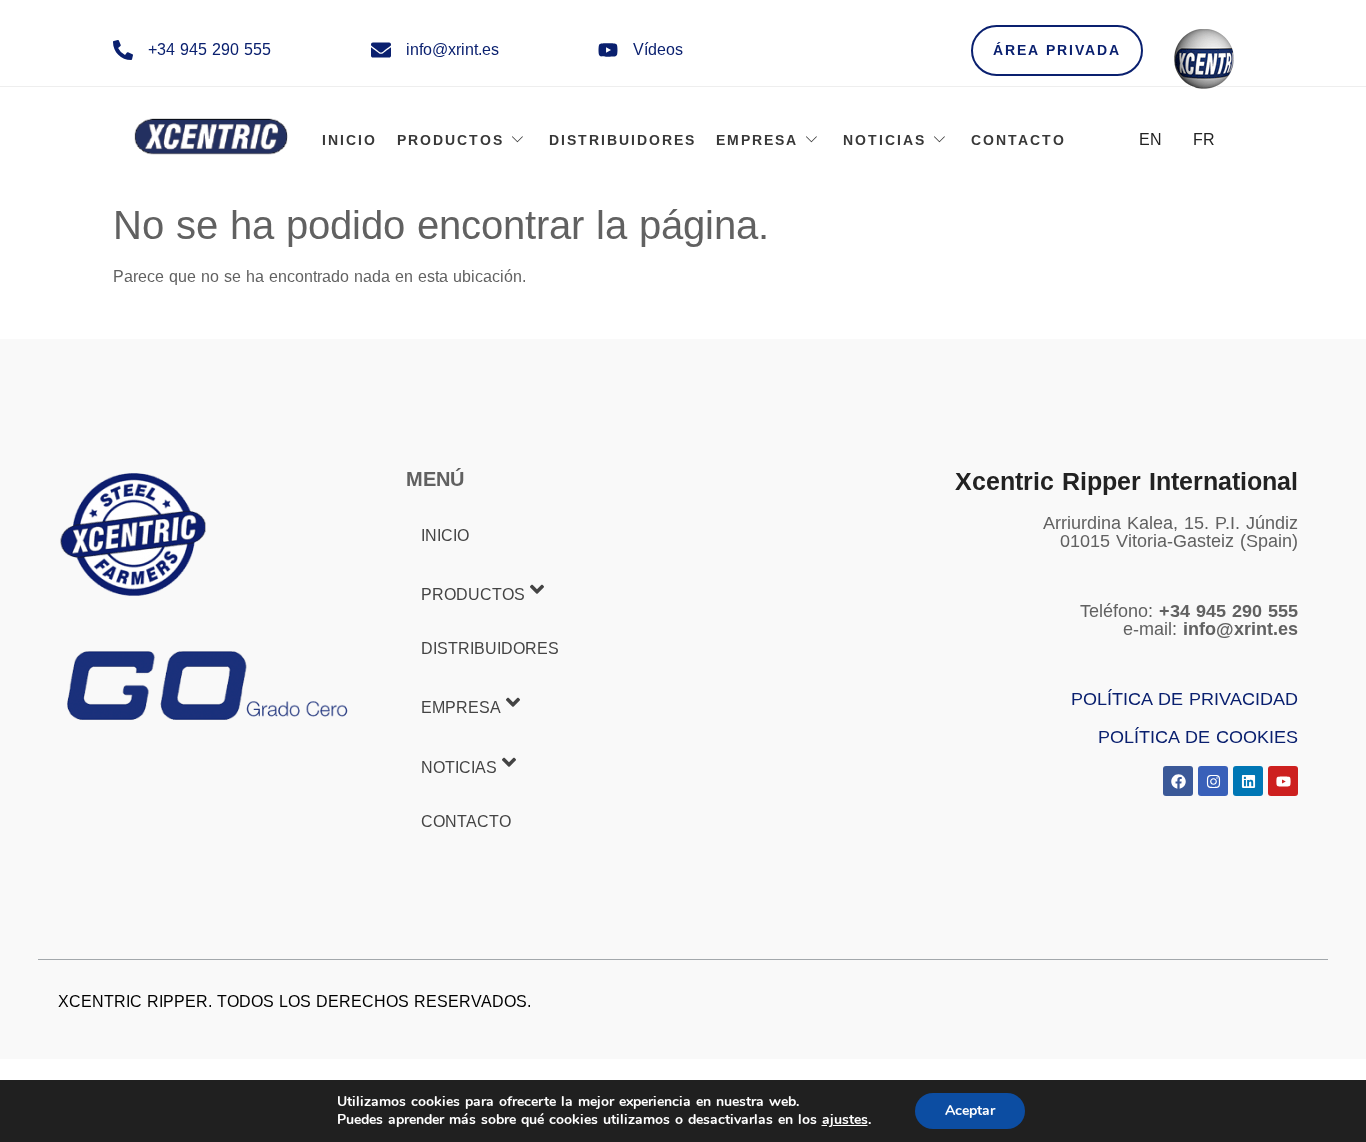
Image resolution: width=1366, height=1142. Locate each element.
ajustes (845, 1120)
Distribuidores (622, 140)
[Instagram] (1213, 781)
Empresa (757, 140)
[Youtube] (1283, 781)
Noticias (884, 140)
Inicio (349, 140)
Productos (450, 140)
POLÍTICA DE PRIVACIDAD (1184, 699)
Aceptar (970, 1110)
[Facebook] (1178, 781)
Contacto (1018, 140)
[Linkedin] (1248, 781)
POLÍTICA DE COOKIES (1198, 737)
